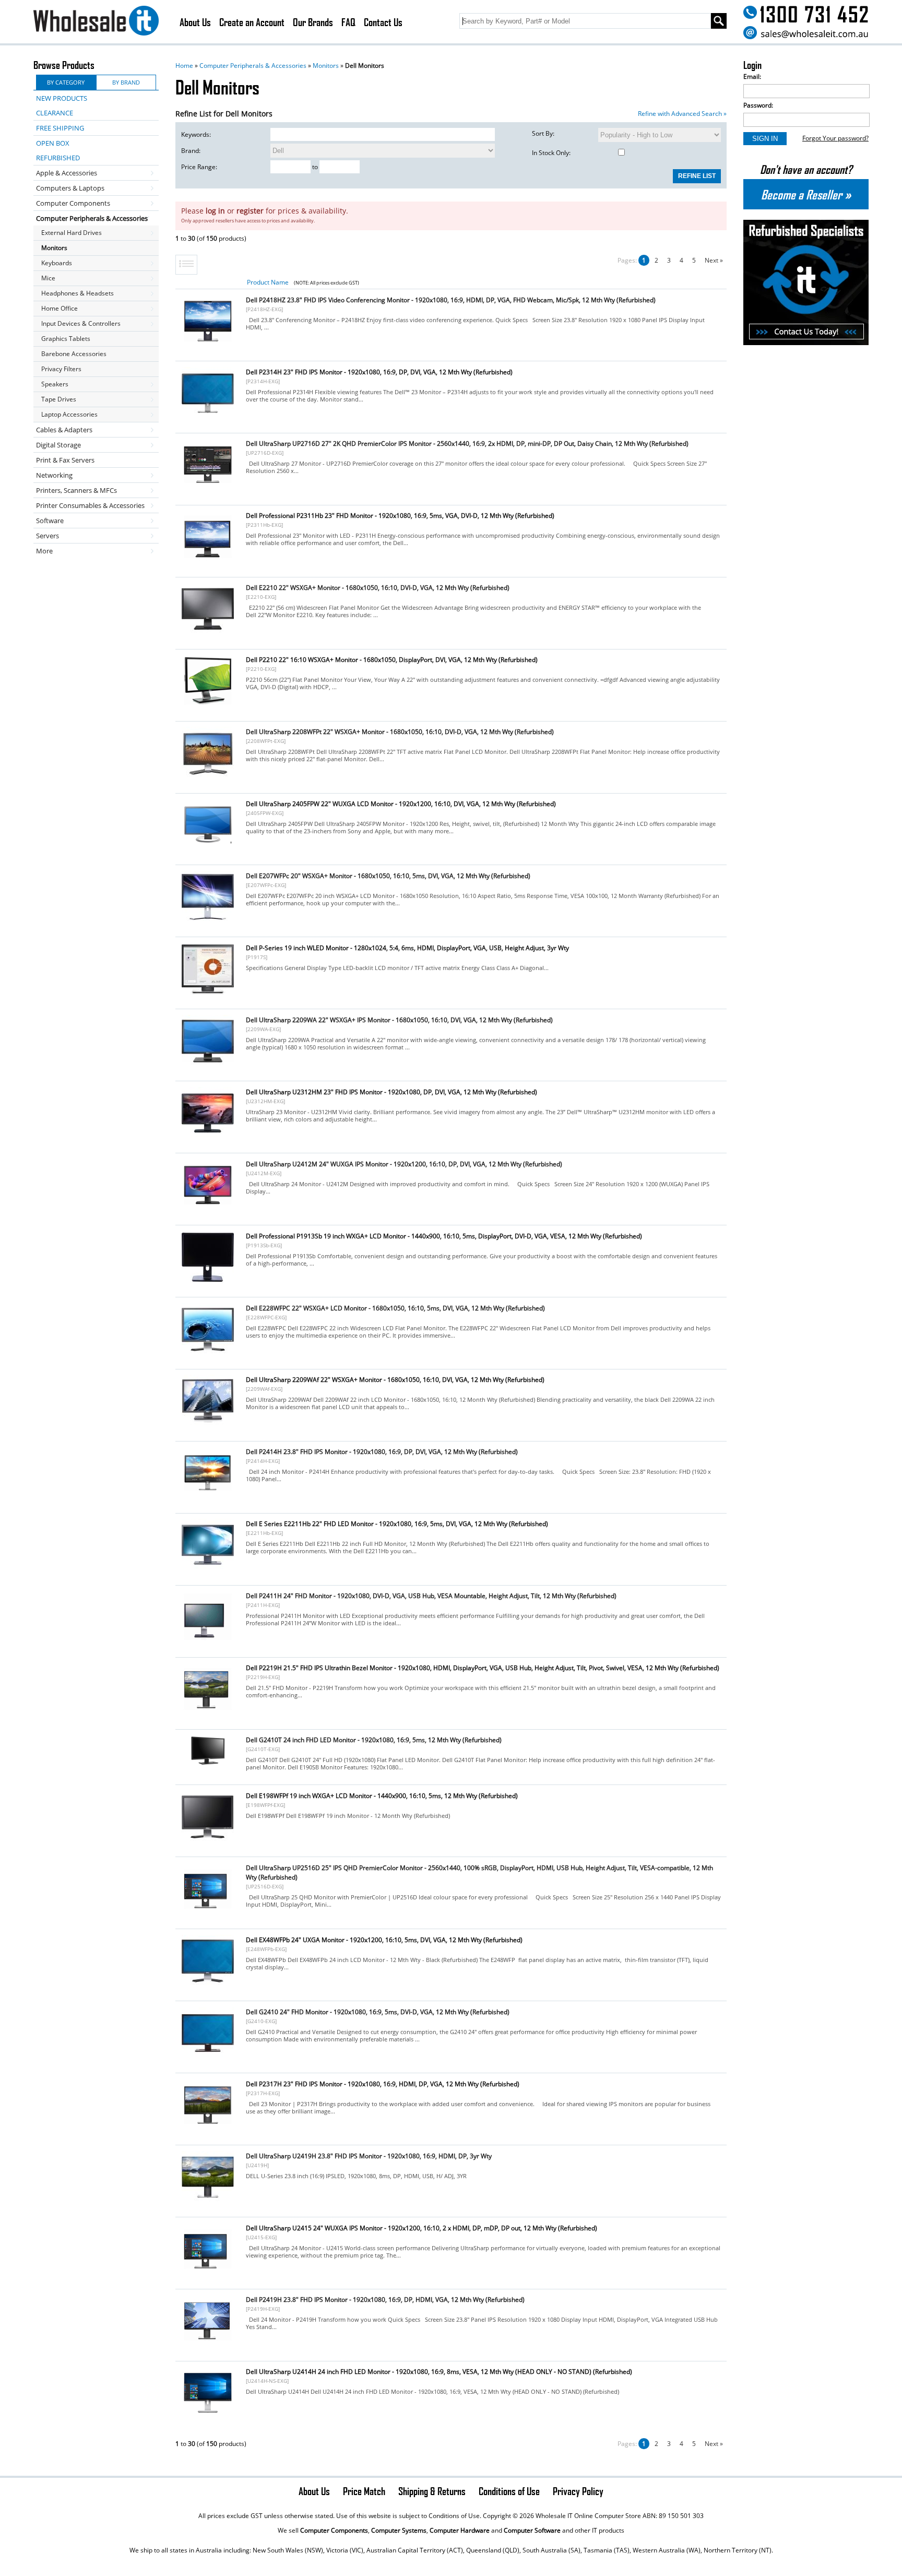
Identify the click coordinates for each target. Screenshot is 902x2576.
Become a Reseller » (806, 194)
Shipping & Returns (432, 2491)
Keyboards (57, 263)
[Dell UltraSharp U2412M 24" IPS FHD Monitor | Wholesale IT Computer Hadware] (208, 1208)
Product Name (268, 282)
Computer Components (73, 203)
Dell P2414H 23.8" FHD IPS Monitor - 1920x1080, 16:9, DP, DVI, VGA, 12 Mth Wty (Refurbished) (382, 1452)
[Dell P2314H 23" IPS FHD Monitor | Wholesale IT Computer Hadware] (208, 416)
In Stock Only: (551, 153)
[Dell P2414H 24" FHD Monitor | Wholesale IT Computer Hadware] (208, 1496)
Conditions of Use (509, 2491)
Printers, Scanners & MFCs (76, 490)
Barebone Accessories (74, 354)
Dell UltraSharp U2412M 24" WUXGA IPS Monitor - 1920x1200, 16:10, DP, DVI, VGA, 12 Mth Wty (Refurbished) (404, 1164)
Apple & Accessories (67, 173)
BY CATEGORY (66, 82)
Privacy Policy (578, 2491)
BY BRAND (126, 82)
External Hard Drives (72, 233)
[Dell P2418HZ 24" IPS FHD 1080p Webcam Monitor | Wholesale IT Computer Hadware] (208, 344)
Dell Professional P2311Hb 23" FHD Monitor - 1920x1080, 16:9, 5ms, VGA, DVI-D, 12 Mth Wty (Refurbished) (400, 516)
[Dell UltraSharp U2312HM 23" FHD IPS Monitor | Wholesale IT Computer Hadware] (208, 1136)
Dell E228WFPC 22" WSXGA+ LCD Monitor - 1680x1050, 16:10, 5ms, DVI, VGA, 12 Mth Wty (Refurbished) (395, 1308)
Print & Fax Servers (65, 460)
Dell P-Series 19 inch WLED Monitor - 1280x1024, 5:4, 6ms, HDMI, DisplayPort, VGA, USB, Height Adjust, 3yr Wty (407, 948)
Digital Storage (58, 445)
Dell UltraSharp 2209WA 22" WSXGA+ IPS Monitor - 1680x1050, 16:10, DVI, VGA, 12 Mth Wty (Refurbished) (399, 1020)
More (44, 551)
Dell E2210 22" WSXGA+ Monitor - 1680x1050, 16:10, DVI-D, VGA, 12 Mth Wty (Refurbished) (378, 588)
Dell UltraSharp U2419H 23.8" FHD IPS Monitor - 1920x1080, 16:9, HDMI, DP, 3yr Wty (369, 2156)
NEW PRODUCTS (62, 98)
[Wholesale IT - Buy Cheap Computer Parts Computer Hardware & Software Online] (96, 22)
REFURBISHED (58, 158)
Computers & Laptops (70, 188)
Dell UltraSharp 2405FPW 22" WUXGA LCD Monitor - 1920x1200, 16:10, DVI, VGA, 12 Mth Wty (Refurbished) (401, 804)
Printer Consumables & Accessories (90, 505)
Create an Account (252, 22)
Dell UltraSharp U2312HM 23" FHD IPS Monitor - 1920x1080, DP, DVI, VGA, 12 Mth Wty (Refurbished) (391, 1092)
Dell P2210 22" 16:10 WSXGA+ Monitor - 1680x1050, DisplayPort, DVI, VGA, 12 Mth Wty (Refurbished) (392, 660)
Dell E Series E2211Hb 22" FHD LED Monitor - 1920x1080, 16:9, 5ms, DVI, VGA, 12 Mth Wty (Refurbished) (397, 1524)
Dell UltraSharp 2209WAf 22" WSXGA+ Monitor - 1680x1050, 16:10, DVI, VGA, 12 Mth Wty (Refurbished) (395, 1380)
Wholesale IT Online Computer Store (588, 2516)
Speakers (55, 384)
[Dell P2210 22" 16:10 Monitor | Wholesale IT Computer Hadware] (208, 704)
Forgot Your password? (835, 138)
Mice (48, 278)
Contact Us (383, 22)
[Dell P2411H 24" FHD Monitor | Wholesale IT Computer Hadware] (208, 1640)
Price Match (364, 2491)
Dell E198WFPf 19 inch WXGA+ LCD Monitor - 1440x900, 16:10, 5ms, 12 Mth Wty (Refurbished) (382, 1796)
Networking (54, 475)
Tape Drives (59, 399)
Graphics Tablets (66, 339)
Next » (714, 260)
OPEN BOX (53, 143)
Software (50, 521)
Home (184, 66)
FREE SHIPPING (60, 128)
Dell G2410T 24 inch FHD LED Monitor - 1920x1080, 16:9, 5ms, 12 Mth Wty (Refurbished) (374, 1740)
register (250, 211)
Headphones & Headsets (78, 293)
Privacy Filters (61, 369)
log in (215, 211)
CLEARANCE (55, 113)
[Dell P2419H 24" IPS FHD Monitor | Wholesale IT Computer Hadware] (208, 2344)
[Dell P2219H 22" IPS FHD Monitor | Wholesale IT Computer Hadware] (208, 1712)
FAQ (348, 22)
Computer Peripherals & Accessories (253, 66)
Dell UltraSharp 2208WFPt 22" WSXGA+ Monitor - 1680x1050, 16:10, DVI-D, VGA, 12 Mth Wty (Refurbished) (400, 732)
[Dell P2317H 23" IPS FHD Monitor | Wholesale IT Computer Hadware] (208, 2128)
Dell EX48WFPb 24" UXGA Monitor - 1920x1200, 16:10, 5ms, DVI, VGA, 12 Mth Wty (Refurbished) (384, 1940)
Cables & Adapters (64, 430)
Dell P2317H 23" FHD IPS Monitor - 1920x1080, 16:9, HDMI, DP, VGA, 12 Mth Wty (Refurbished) (383, 2084)
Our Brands (313, 22)
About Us (195, 22)
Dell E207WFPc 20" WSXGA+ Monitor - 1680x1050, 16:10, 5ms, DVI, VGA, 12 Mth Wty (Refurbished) (388, 876)
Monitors (326, 66)
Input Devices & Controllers (81, 323)
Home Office (60, 308)
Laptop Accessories (69, 414)
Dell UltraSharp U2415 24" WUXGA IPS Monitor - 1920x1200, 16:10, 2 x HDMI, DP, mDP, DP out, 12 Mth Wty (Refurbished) (422, 2228)
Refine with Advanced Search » (682, 114)
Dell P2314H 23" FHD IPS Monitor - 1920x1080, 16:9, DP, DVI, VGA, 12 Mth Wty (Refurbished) (379, 372)
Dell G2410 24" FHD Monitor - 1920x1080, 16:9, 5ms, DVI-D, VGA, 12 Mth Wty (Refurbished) (378, 2012)
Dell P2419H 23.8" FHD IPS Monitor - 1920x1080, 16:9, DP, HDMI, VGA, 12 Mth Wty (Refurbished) (385, 2300)
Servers (48, 536)
